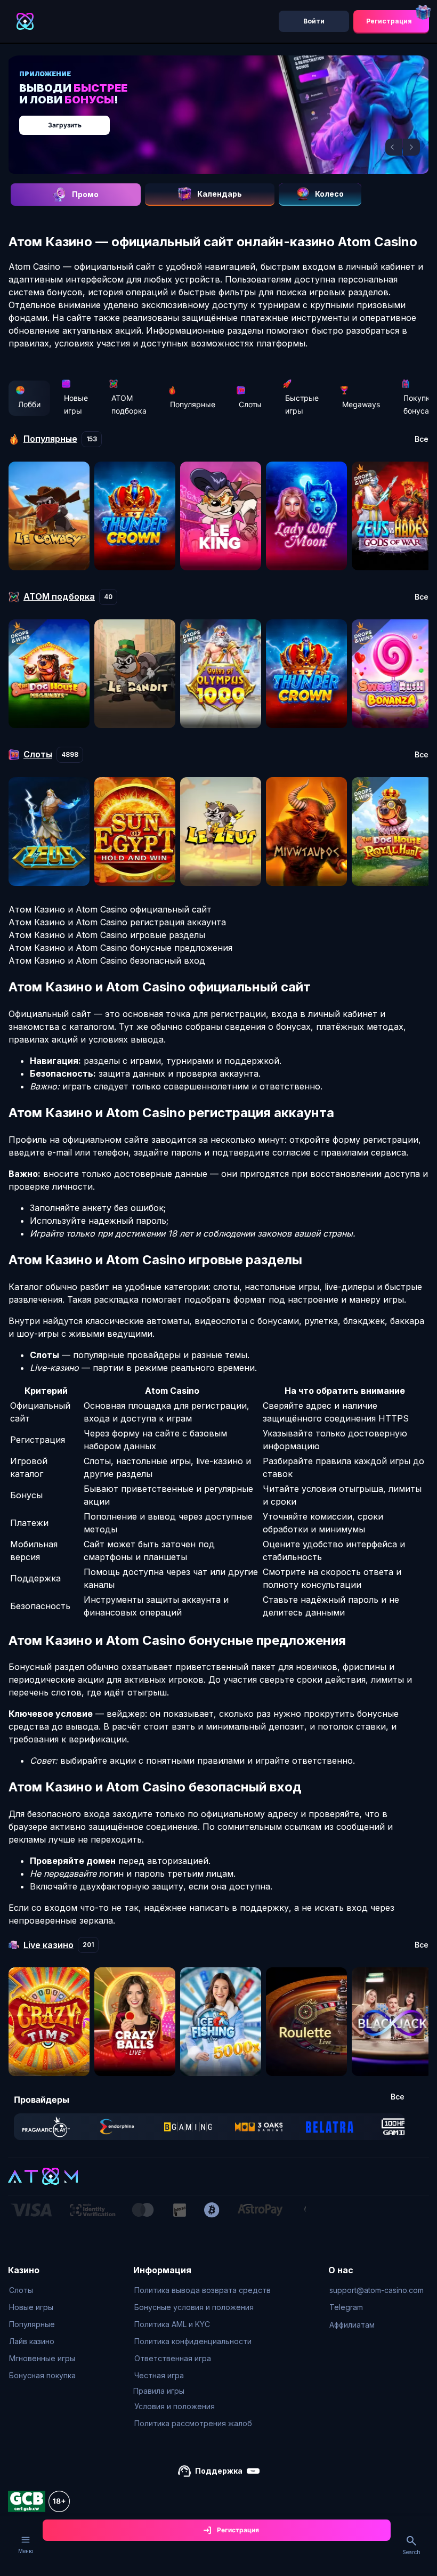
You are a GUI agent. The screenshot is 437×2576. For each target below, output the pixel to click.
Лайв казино (32, 2341)
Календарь (220, 194)
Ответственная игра (173, 2358)
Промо (85, 194)
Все (422, 439)
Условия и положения (175, 2406)
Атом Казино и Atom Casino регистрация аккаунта (117, 922)
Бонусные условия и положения (194, 2307)
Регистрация (389, 21)
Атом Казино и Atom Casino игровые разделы (107, 935)
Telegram (346, 2307)
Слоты (250, 404)
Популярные (193, 404)
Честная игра (159, 2375)
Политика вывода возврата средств (203, 2290)
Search (411, 2552)
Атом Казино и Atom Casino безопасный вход (107, 960)
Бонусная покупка (42, 2375)
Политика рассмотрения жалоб (193, 2423)
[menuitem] (42, 2290)
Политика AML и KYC (172, 2324)
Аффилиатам (352, 2325)
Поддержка (219, 2471)
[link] (46, 2127)
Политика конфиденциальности (193, 2341)
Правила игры (159, 2391)
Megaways (361, 404)
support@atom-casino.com (377, 2290)
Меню (26, 2551)
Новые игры (76, 404)
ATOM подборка (129, 404)
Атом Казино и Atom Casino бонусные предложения (120, 948)
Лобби (29, 404)
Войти (314, 21)
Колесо (329, 194)
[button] (394, 147)
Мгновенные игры (42, 2358)
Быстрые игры (302, 404)
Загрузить (65, 125)
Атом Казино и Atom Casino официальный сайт (110, 909)
